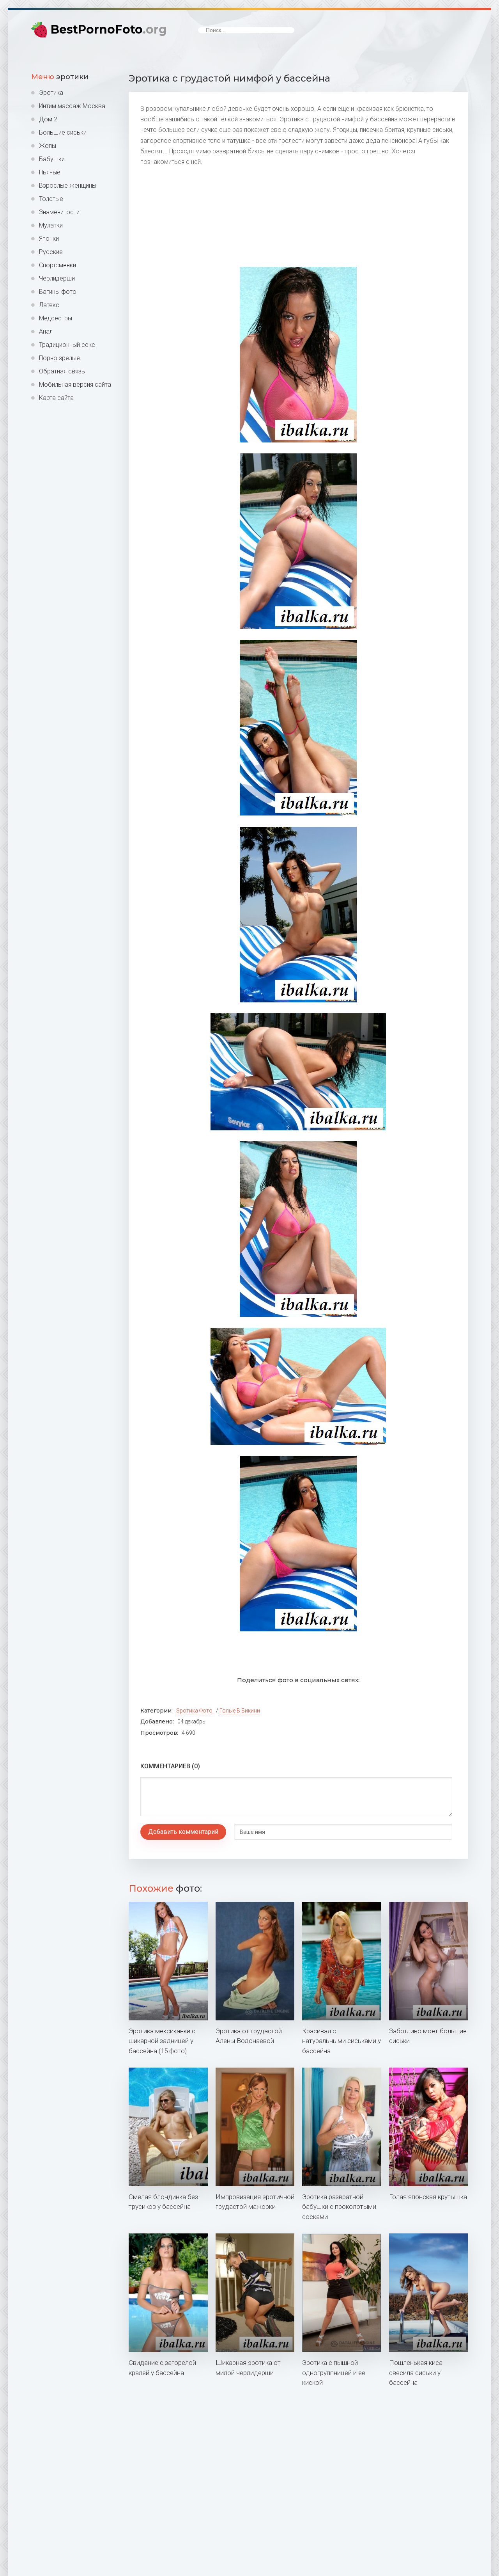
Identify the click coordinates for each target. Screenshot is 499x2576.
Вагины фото (58, 292)
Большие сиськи (63, 132)
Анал (46, 331)
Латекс (49, 305)
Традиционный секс (67, 345)
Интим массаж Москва (72, 106)
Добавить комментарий (183, 1832)
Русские (51, 252)
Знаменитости (59, 212)
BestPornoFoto (109, 29)
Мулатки (51, 225)
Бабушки (52, 159)
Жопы (48, 146)
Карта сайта (56, 398)
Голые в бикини (240, 1711)
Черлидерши (57, 278)
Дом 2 (48, 119)
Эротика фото (194, 1711)
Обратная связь (62, 371)
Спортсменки (58, 265)
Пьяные (50, 172)
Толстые (51, 199)
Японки (49, 239)
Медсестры (56, 318)
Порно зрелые (59, 358)
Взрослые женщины (68, 186)
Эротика (51, 93)
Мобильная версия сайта (75, 385)
